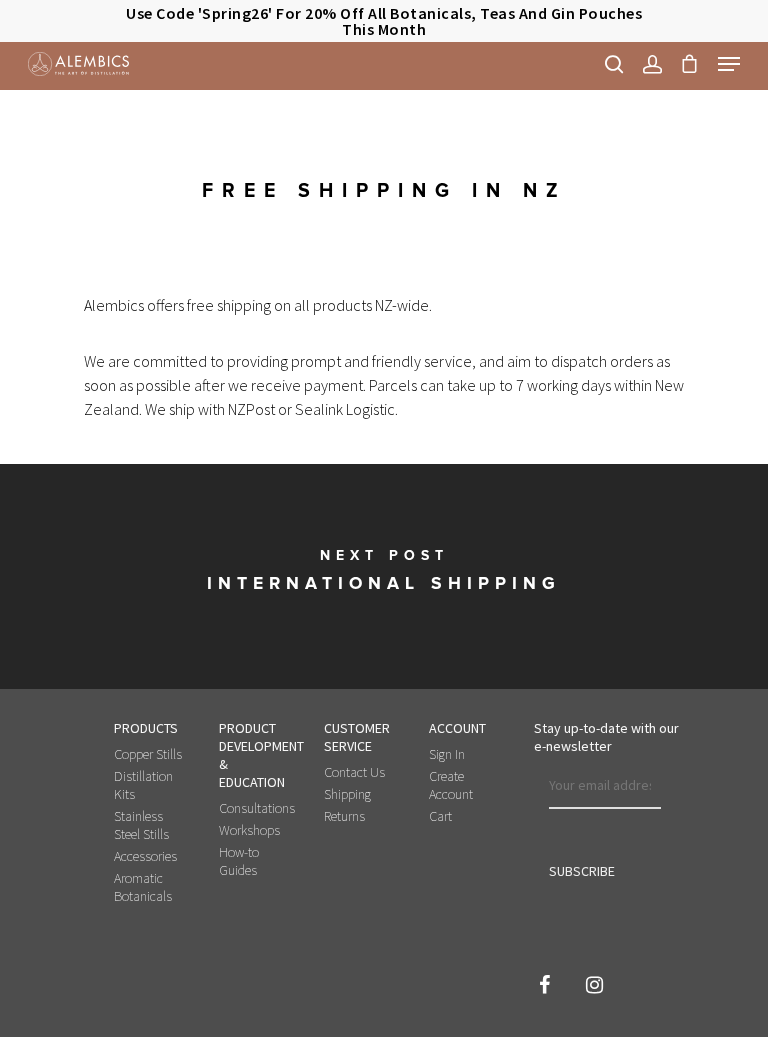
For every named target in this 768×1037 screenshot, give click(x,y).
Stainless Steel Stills (141, 825)
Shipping (347, 794)
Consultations (255, 808)
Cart (440, 816)
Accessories (145, 856)
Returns (344, 816)
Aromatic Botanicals (143, 887)
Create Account (451, 785)
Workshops (249, 830)
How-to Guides (239, 861)
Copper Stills (148, 754)
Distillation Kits (143, 785)
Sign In (447, 754)
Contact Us (354, 772)
